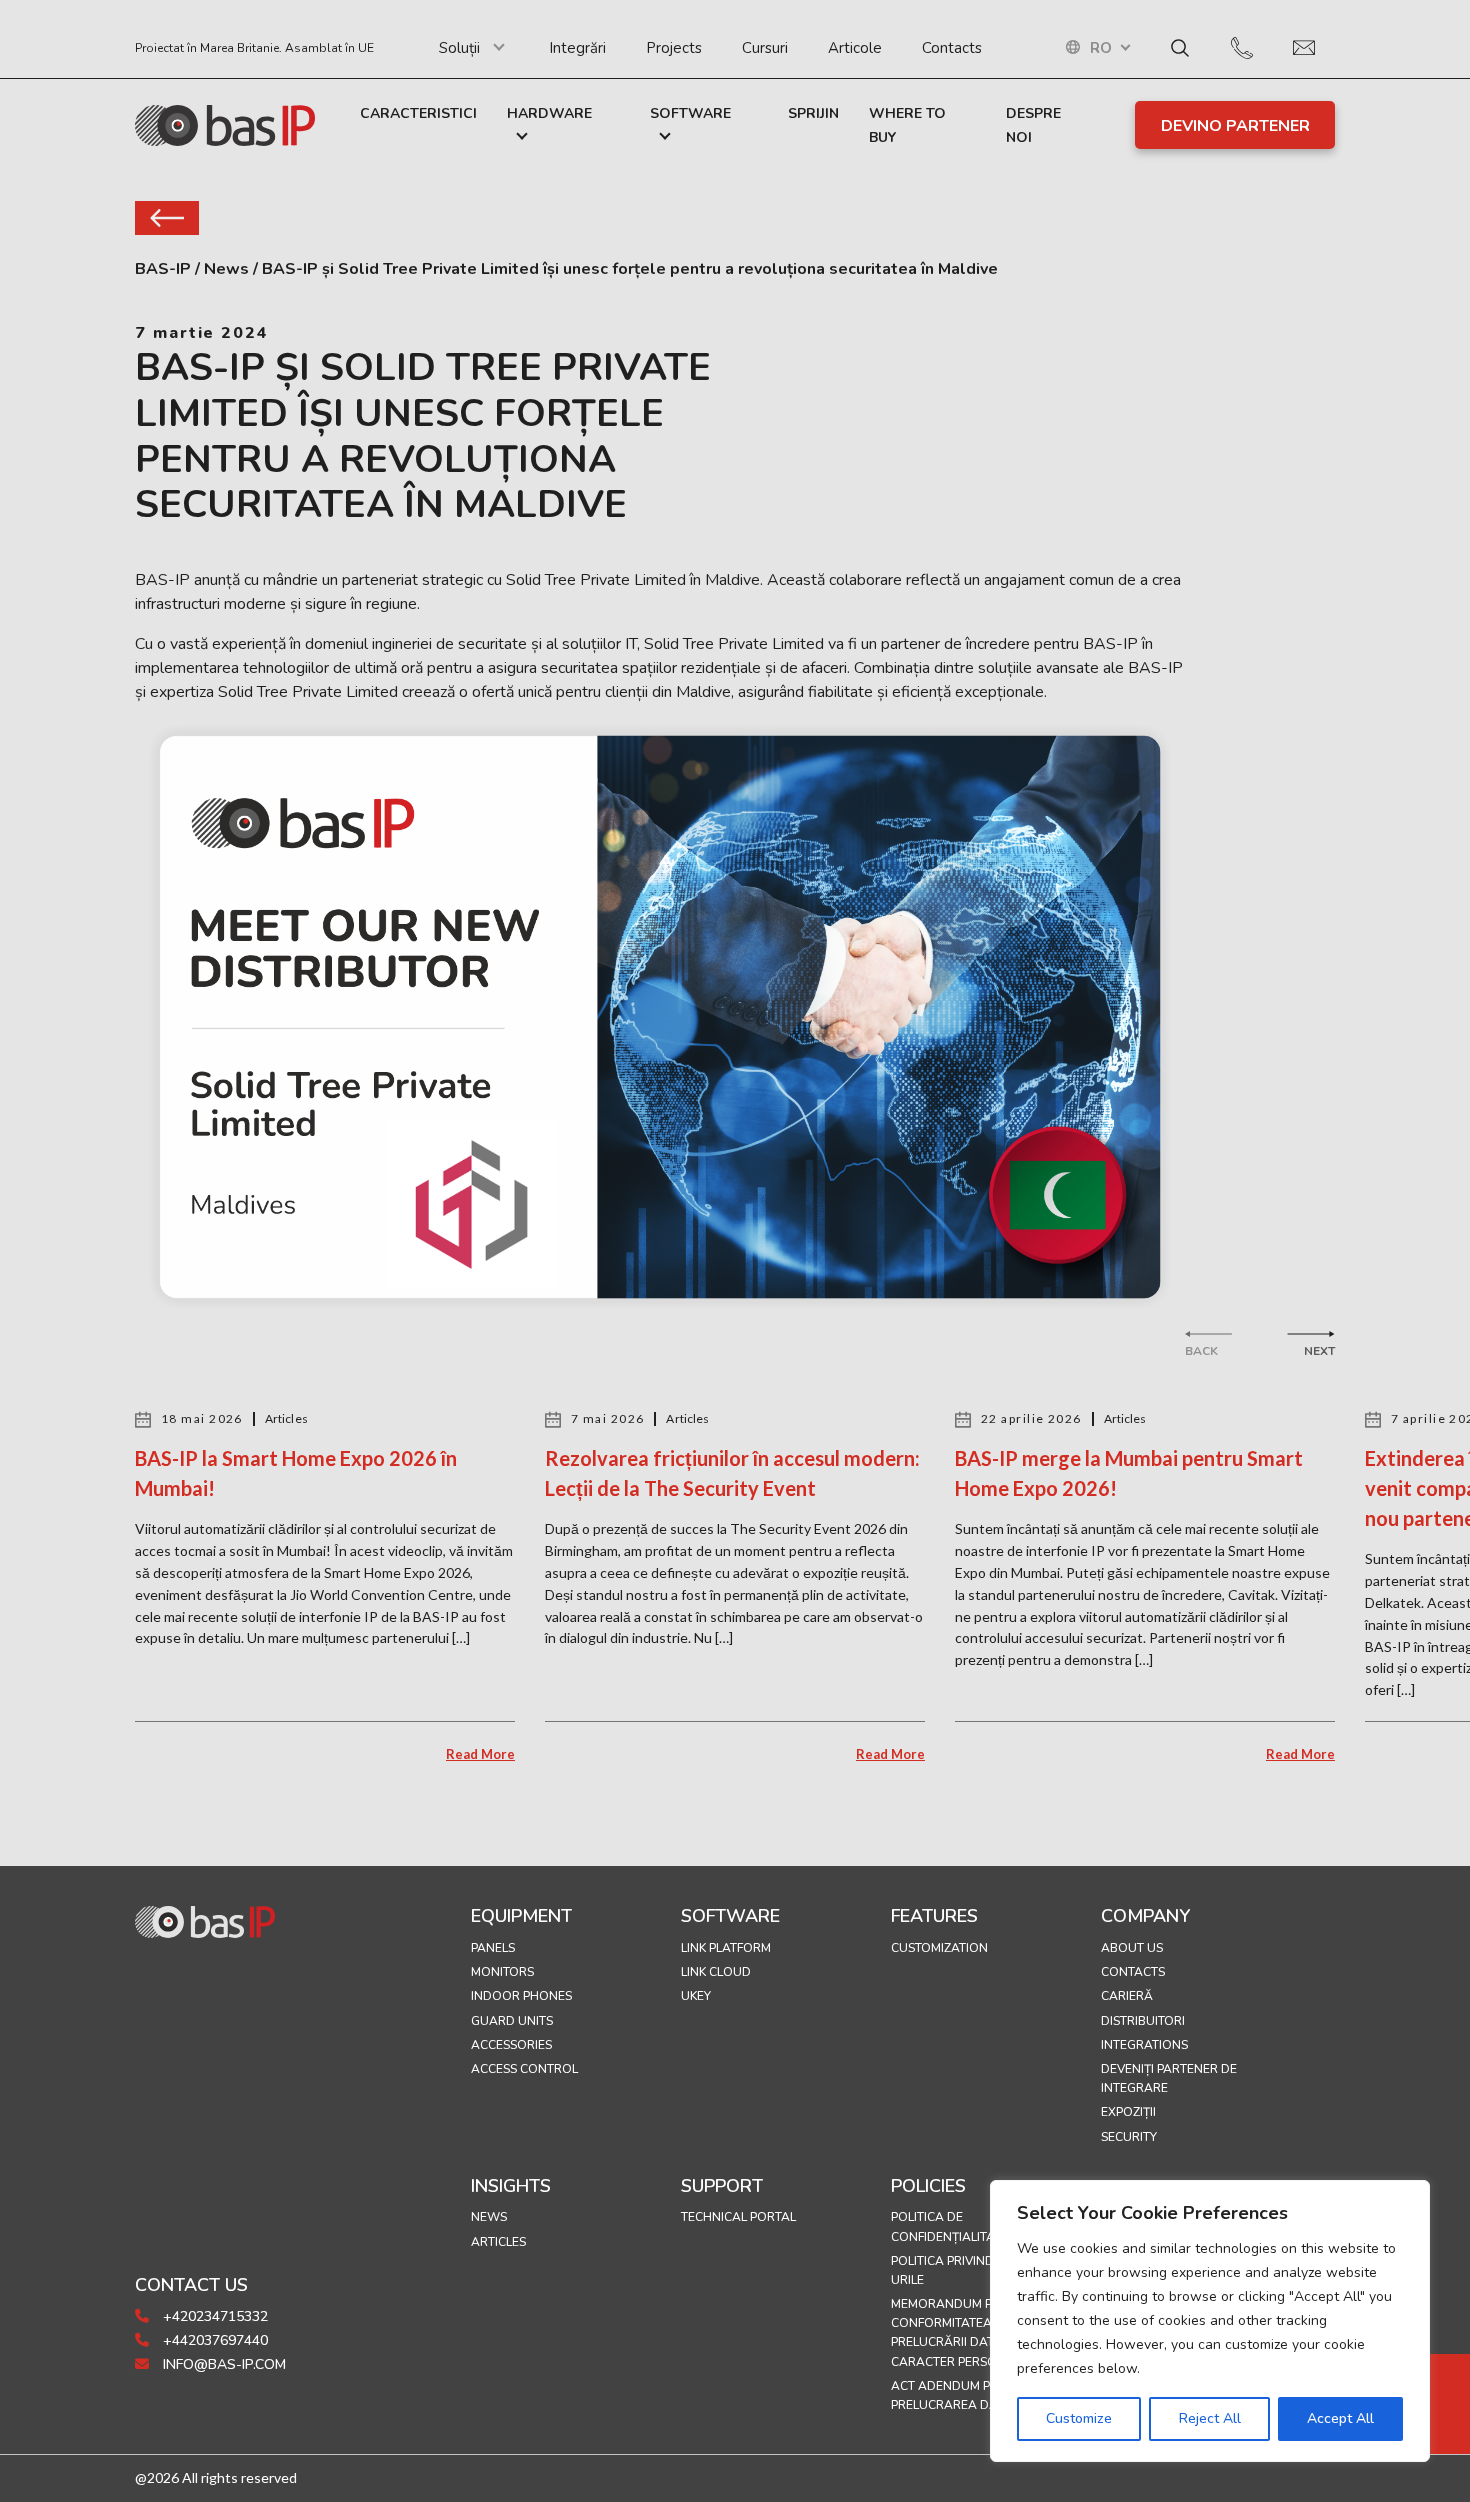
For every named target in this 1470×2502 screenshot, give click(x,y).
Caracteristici (418, 113)
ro (1101, 48)
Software (690, 113)
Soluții (459, 48)
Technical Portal (738, 2217)
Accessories (511, 2045)
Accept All (1340, 2418)
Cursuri (765, 48)
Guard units (512, 2021)
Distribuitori (1143, 2021)
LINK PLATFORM (726, 1948)
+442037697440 (213, 2340)
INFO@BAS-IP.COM (222, 2364)
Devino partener (1235, 126)
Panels (493, 1948)
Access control (524, 2069)
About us (1132, 1948)
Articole (855, 48)
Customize (1079, 2418)
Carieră (1127, 1996)
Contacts (952, 48)
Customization (939, 1948)
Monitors (502, 1972)
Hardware (549, 113)
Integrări (577, 48)
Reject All (1210, 2418)
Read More (480, 1754)
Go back (167, 218)
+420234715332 (213, 2316)
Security (1129, 2137)
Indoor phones (521, 1996)
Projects (674, 48)
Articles (498, 2242)
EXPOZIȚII (1128, 2112)
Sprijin (813, 113)
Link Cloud (716, 1972)
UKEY (696, 1996)
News (489, 2217)
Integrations (1144, 2045)
